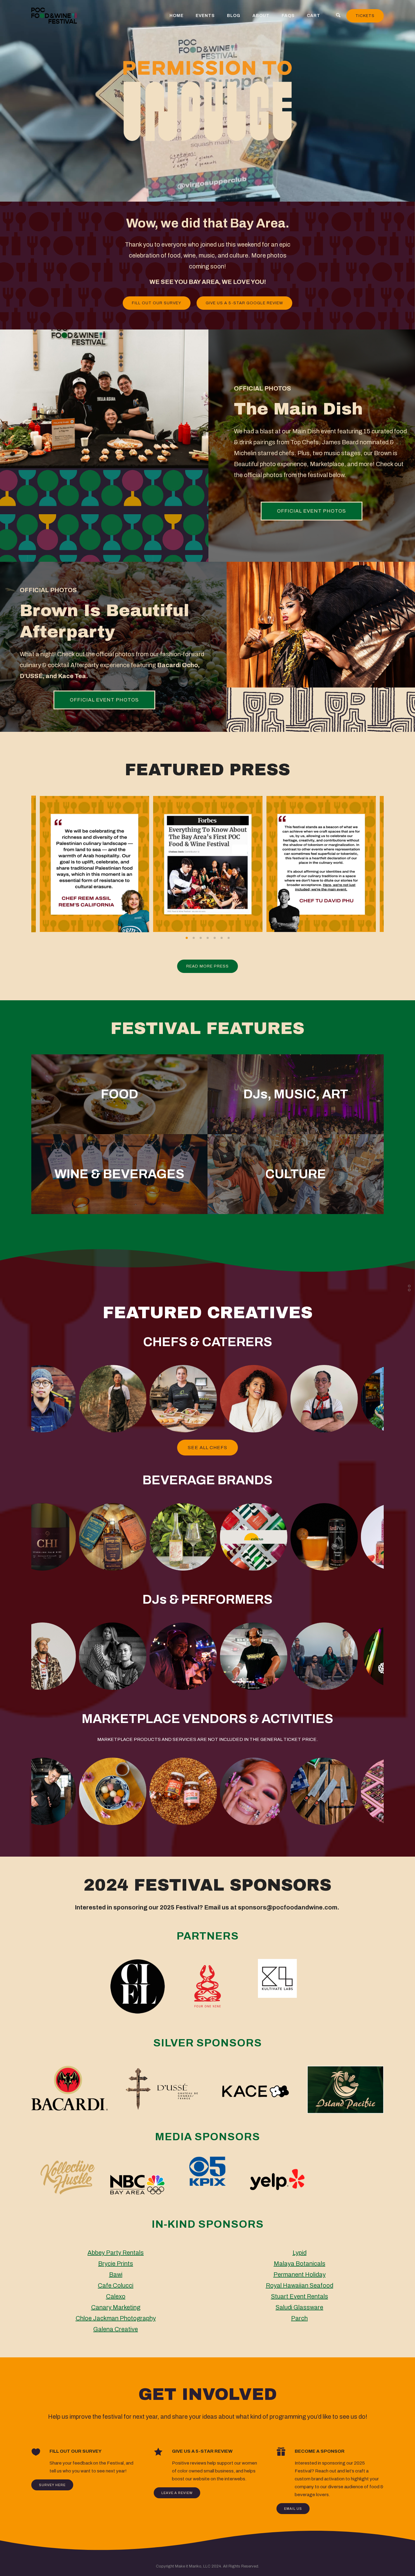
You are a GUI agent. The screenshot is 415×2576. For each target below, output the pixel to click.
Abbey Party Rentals (116, 2253)
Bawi (116, 2274)
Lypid (300, 2253)
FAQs (288, 16)
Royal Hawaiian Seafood (300, 2285)
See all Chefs (207, 1448)
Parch (299, 2318)
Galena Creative (116, 2329)
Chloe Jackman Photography (116, 2318)
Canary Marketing (116, 2307)
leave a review (177, 2493)
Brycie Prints (116, 2264)
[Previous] (20, 864)
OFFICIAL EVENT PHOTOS (312, 511)
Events (205, 16)
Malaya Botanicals (300, 2264)
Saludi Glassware (299, 2307)
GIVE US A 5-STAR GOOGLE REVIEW (244, 303)
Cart (314, 16)
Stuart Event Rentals (300, 2296)
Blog (234, 16)
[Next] (395, 864)
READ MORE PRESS (207, 966)
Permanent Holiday (300, 2274)
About (261, 16)
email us (293, 2509)
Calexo (116, 2296)
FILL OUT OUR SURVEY (157, 303)
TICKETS (365, 16)
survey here (52, 2485)
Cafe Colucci (116, 2285)
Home (177, 16)
